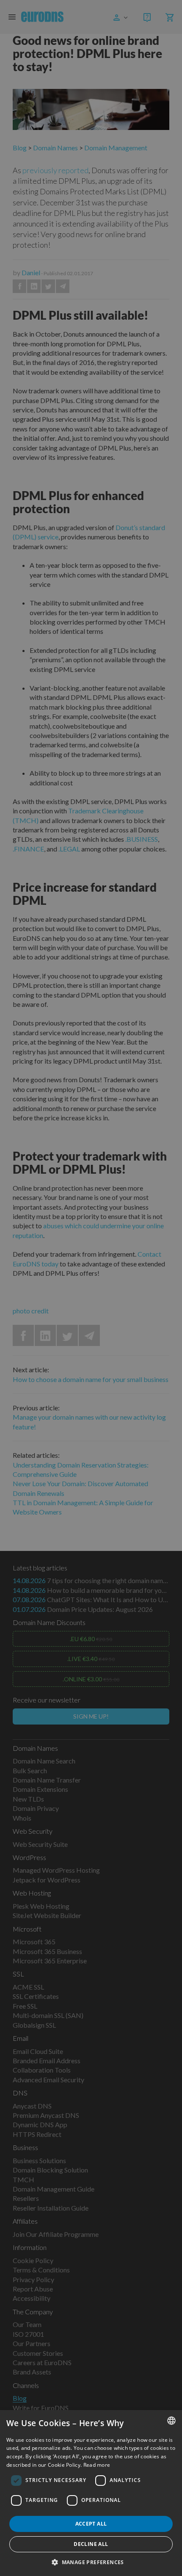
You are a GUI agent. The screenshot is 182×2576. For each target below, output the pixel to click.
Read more (97, 2465)
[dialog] (91, 2493)
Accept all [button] (91, 2524)
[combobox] (171, 2421)
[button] (91, 2562)
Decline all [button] (91, 2544)
